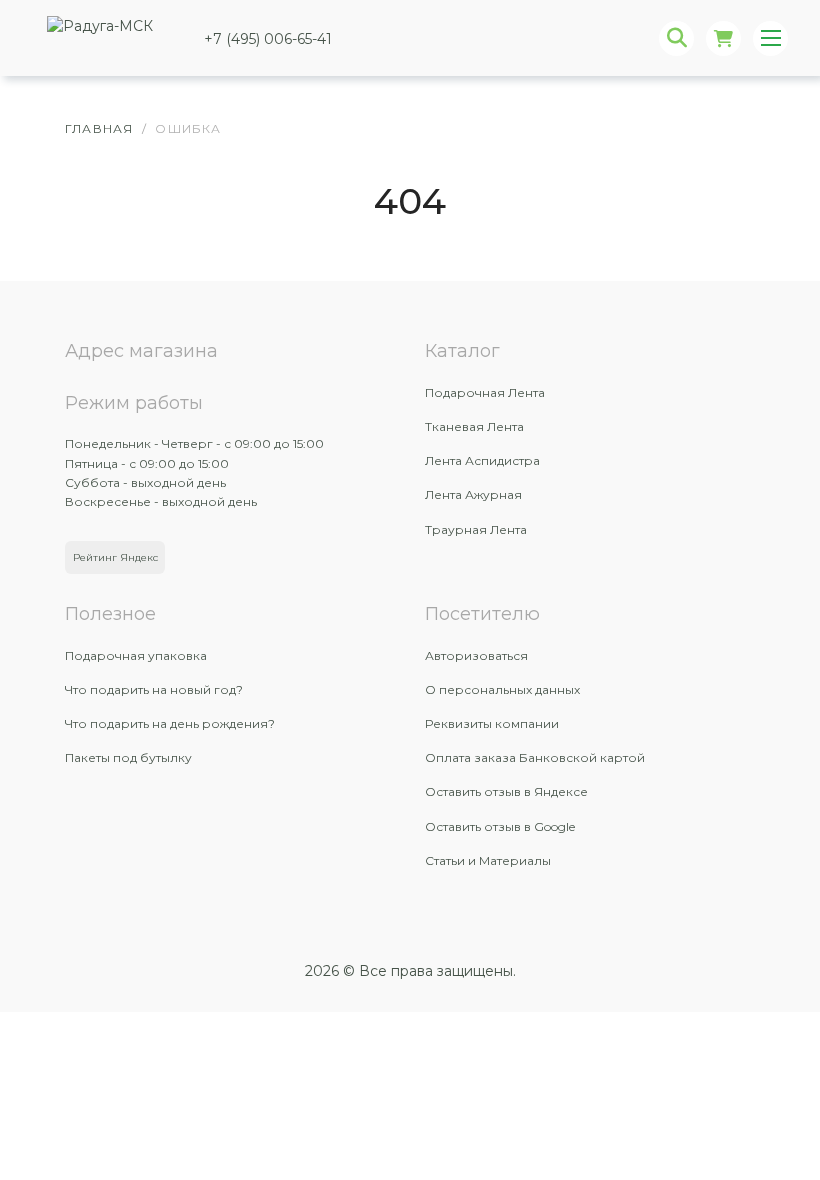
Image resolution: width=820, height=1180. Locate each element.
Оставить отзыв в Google (500, 826)
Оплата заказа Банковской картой (535, 757)
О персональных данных (502, 689)
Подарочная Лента (485, 392)
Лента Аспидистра (482, 460)
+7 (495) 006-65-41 (268, 39)
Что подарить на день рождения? (170, 723)
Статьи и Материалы (488, 860)
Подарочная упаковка (136, 655)
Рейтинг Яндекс (115, 557)
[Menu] (770, 38)
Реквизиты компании (492, 723)
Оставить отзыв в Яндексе (506, 791)
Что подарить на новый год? (154, 689)
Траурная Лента (476, 529)
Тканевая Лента (474, 426)
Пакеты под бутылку (128, 757)
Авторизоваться (476, 655)
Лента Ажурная (473, 494)
